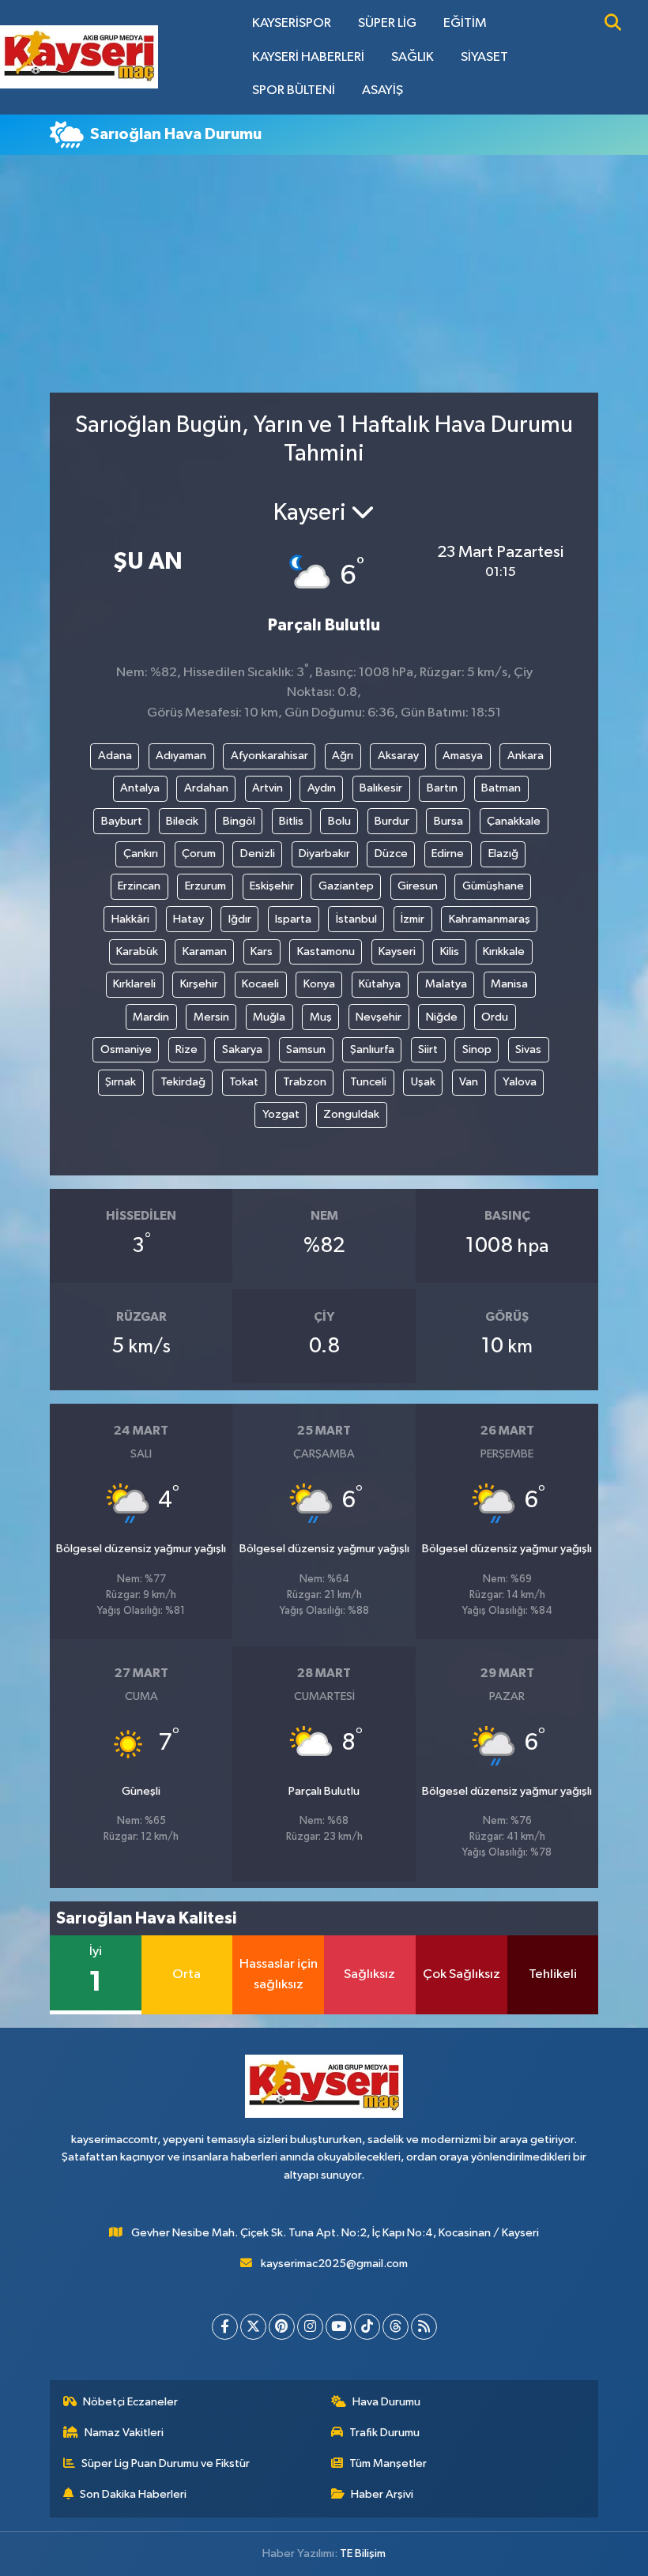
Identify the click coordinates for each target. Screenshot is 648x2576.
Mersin (211, 1017)
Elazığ (503, 854)
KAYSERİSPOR (292, 23)
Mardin (151, 1017)
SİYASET (484, 57)
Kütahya (380, 984)
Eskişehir (272, 886)
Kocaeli (260, 984)
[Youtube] (339, 2327)
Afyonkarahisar (269, 756)
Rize (186, 1049)
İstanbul (356, 919)
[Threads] (396, 2327)
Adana (115, 756)
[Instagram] (310, 2327)
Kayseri (397, 951)
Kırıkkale (504, 951)
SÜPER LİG (387, 23)
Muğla (269, 1017)
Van (469, 1082)
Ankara (526, 756)
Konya (319, 984)
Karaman (205, 951)
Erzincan (139, 886)
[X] (253, 2327)
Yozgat (281, 1114)
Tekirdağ (183, 1082)
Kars (262, 951)
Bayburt (122, 821)
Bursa (448, 821)
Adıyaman (181, 756)
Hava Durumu (386, 2402)
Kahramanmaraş (490, 919)
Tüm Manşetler (388, 2463)
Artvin (267, 788)
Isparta (293, 919)
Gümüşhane (493, 886)
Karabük (137, 951)
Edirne (448, 854)
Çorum (199, 854)
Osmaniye (126, 1049)
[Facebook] (225, 2327)
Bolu (339, 821)
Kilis (450, 951)
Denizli (258, 854)
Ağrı (343, 756)
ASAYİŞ (382, 90)
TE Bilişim (363, 2553)
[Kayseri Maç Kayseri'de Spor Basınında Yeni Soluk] (79, 56)
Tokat (244, 1082)
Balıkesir (381, 788)
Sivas (528, 1049)
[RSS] (424, 2327)
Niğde (442, 1017)
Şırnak (121, 1082)
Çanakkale (514, 821)
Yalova (520, 1082)
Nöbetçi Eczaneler (130, 2402)
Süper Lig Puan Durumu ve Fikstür (166, 2463)
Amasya (463, 756)
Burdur (392, 821)
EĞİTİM (465, 23)
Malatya (446, 984)
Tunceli (368, 1082)
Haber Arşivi (382, 2494)
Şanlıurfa (372, 1049)
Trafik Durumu (384, 2433)
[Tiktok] (367, 2327)
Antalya (140, 788)
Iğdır (240, 919)
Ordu (495, 1017)
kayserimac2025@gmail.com (334, 2264)
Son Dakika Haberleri (133, 2494)
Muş (321, 1017)
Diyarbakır (324, 854)
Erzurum (205, 886)
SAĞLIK (413, 57)
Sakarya (242, 1049)
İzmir (413, 919)
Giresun (418, 886)
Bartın (442, 788)
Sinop (477, 1049)
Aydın (322, 788)
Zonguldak (351, 1114)
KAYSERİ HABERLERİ (308, 57)
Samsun (306, 1049)
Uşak (423, 1082)
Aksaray (398, 756)
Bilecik (182, 821)
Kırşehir (199, 984)
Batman (501, 788)
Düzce (391, 854)
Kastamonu (326, 951)
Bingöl (239, 821)
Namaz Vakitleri (124, 2433)
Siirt (428, 1049)
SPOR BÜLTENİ (294, 90)
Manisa (509, 984)
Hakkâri (130, 919)
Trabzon (305, 1082)
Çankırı (141, 854)
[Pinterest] (282, 2327)
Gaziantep (346, 886)
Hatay (188, 919)
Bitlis (291, 821)
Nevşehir (379, 1017)
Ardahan (206, 788)
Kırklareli (134, 984)
